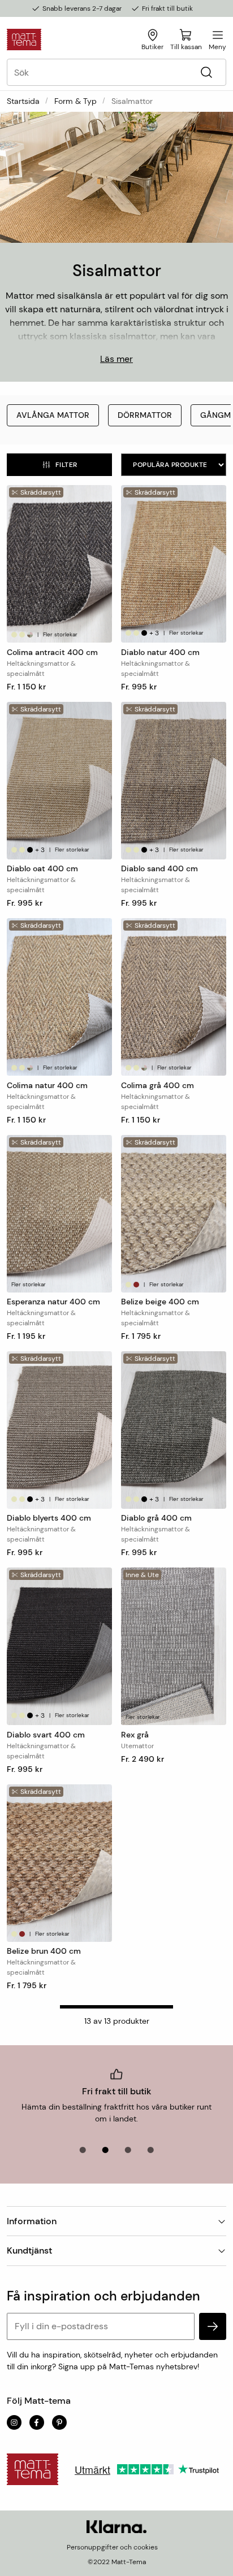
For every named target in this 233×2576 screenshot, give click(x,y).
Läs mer (116, 359)
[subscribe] (213, 2326)
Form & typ (75, 101)
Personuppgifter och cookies (112, 2547)
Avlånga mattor (53, 415)
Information (32, 2221)
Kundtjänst (29, 2250)
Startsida (23, 101)
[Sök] (206, 73)
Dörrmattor (145, 415)
